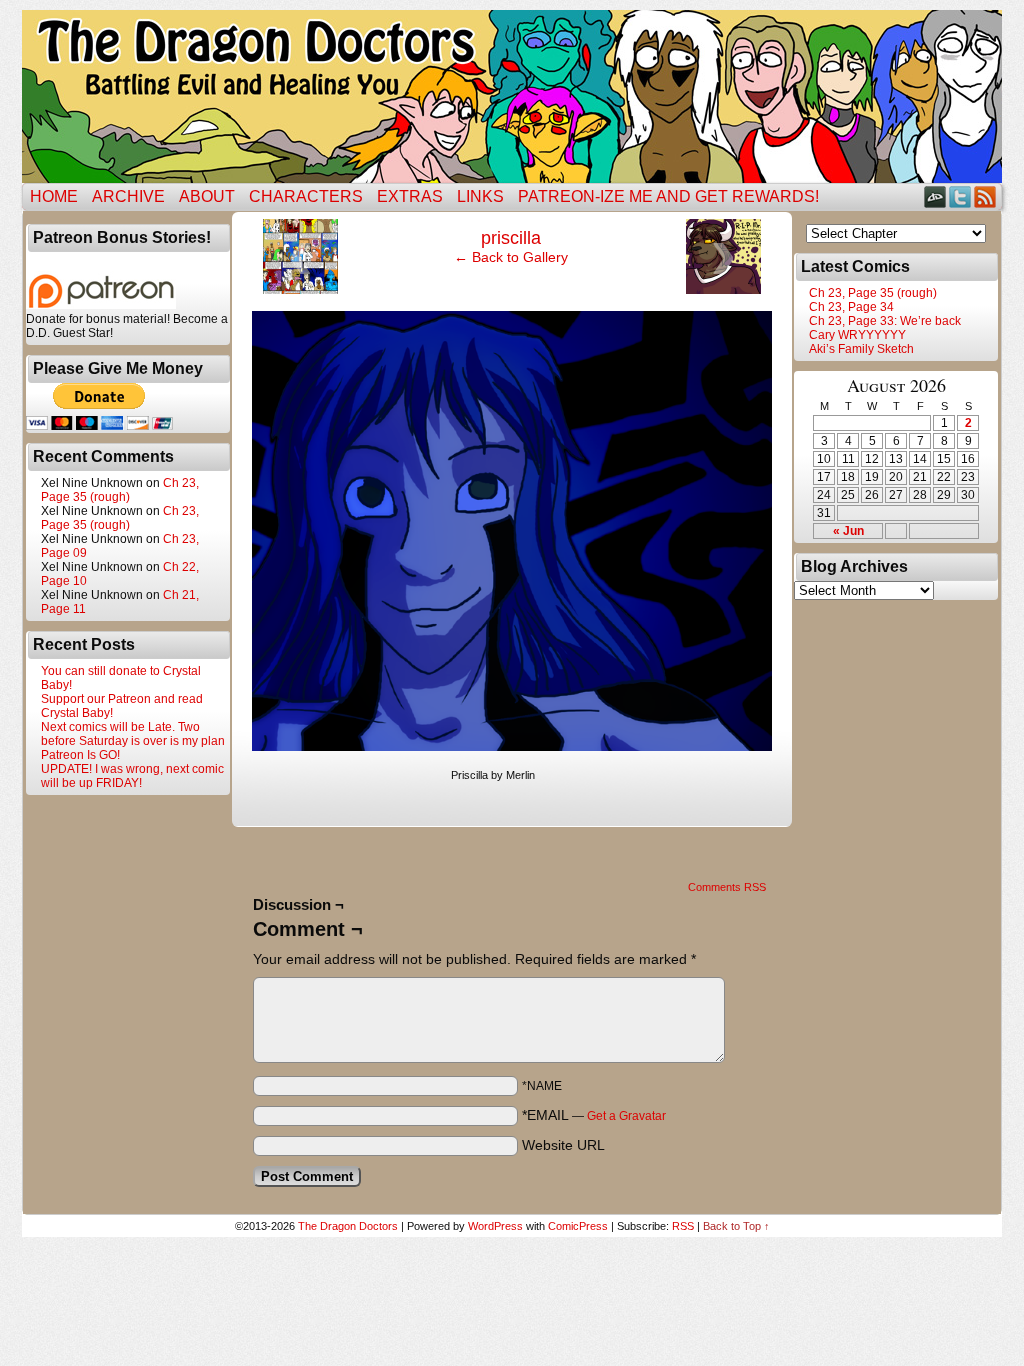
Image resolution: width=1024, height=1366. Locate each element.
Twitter (960, 196)
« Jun (848, 531)
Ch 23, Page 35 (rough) (120, 490)
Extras (410, 196)
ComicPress (578, 1226)
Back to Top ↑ (736, 1226)
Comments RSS (727, 887)
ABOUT (207, 196)
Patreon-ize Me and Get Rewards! (668, 196)
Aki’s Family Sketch (861, 349)
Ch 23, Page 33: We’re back (885, 321)
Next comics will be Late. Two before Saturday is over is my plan (133, 734)
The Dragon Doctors (348, 1226)
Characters (306, 196)
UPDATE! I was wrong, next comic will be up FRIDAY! (132, 776)
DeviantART (935, 196)
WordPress (495, 1226)
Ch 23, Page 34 (851, 307)
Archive (128, 196)
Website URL (563, 1145)
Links (480, 196)
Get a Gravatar (626, 1116)
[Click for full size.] (512, 746)
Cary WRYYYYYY (857, 335)
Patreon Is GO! (80, 755)
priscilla (511, 238)
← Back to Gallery (511, 257)
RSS (985, 196)
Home (54, 196)
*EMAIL (594, 1115)
